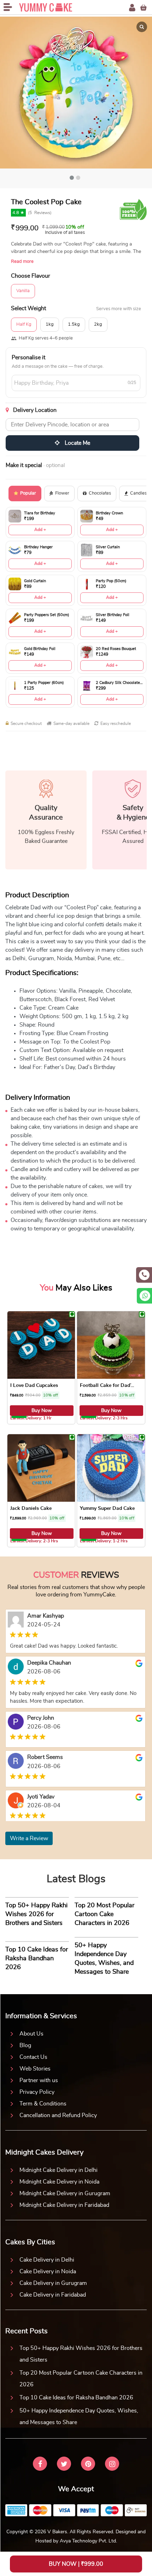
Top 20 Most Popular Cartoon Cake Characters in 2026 (81, 2379)
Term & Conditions (43, 2104)
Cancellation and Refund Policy (58, 2115)
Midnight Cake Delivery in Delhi (59, 2170)
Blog (25, 2045)
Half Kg (24, 324)
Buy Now (42, 1411)
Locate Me (77, 443)
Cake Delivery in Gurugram (53, 2283)
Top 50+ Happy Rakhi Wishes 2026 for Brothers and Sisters (81, 2354)
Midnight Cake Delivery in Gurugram (65, 2193)
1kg (50, 324)
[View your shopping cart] (144, 8)
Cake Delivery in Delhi (47, 2260)
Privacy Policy (37, 2092)
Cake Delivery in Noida (48, 2271)
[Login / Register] (132, 8)
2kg (98, 324)
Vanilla (23, 291)
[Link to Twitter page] (64, 2465)
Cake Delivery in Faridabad (53, 2295)
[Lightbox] (142, 27)
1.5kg (74, 324)
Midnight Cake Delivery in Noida (59, 2182)
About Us (31, 2034)
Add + (40, 530)
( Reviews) (40, 213)
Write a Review (29, 1838)
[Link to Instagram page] (112, 2465)
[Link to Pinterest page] (88, 2465)
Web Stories (35, 2069)
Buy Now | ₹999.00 (76, 2564)
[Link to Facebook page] (40, 2465)
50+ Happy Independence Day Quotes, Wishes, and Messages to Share (79, 2417)
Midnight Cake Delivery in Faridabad (64, 2205)
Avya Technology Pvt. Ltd (88, 2541)
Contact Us (33, 2057)
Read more (22, 262)
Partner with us (39, 2080)
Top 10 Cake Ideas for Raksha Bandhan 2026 (76, 2398)
